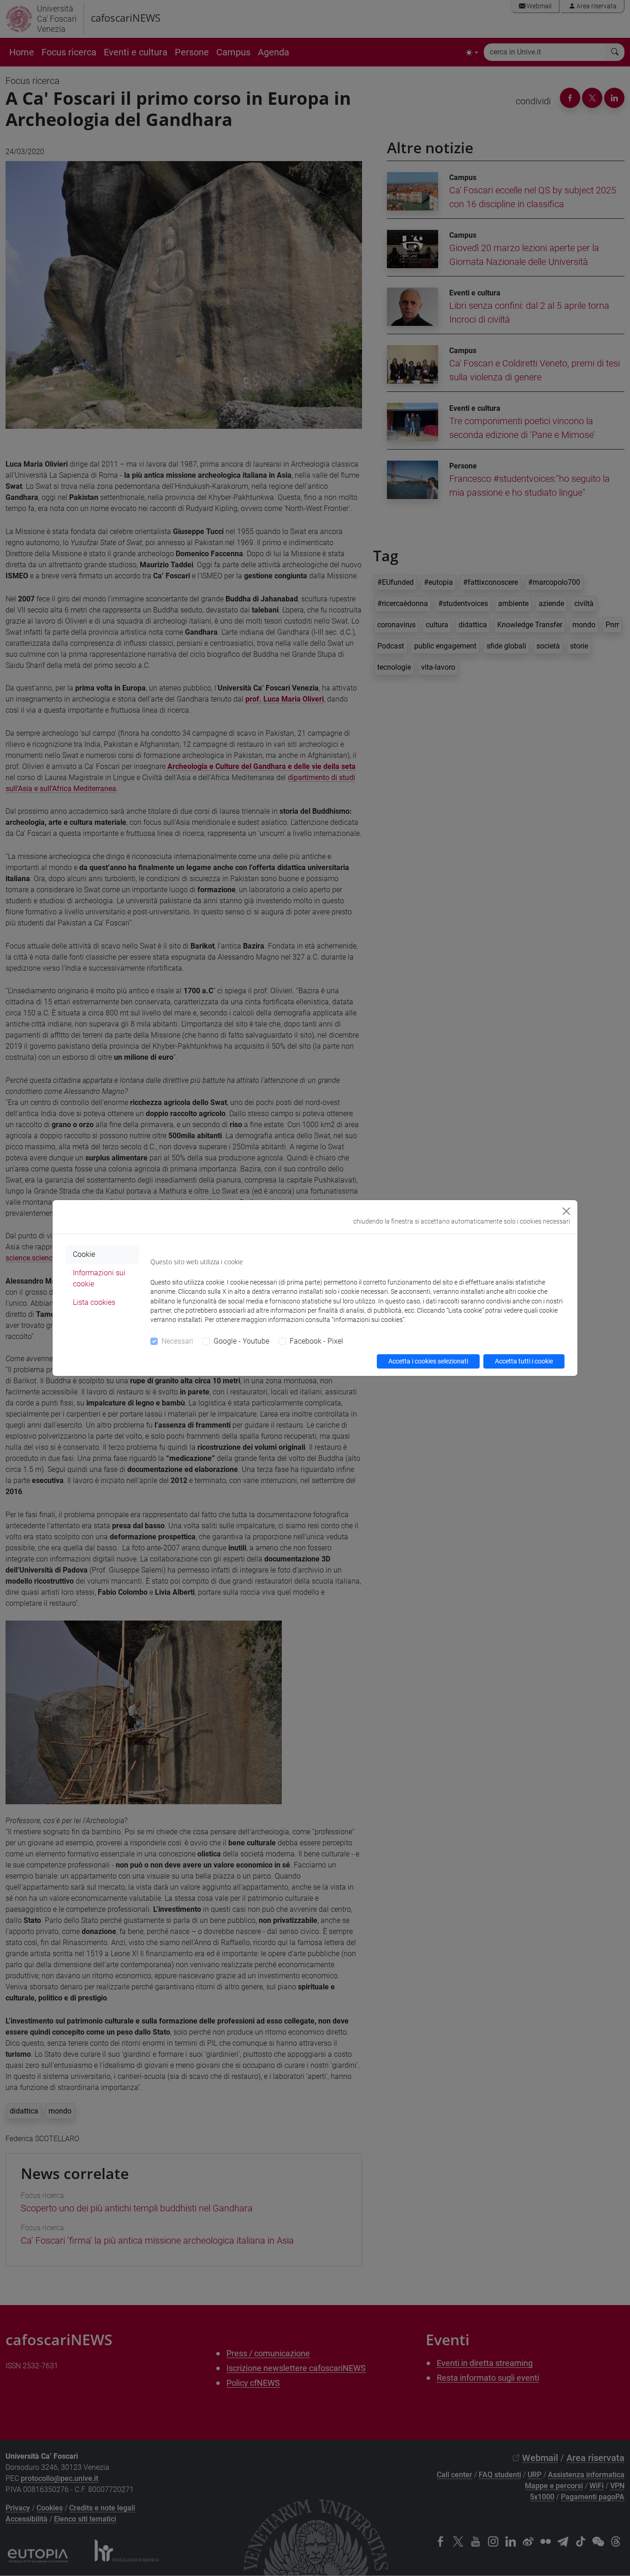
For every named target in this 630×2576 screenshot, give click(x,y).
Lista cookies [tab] (94, 1302)
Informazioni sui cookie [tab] (99, 1278)
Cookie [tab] (84, 1254)
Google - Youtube (241, 1341)
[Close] (566, 1211)
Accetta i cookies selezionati (428, 1361)
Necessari (177, 1341)
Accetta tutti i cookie (524, 1361)
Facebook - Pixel (316, 1341)
